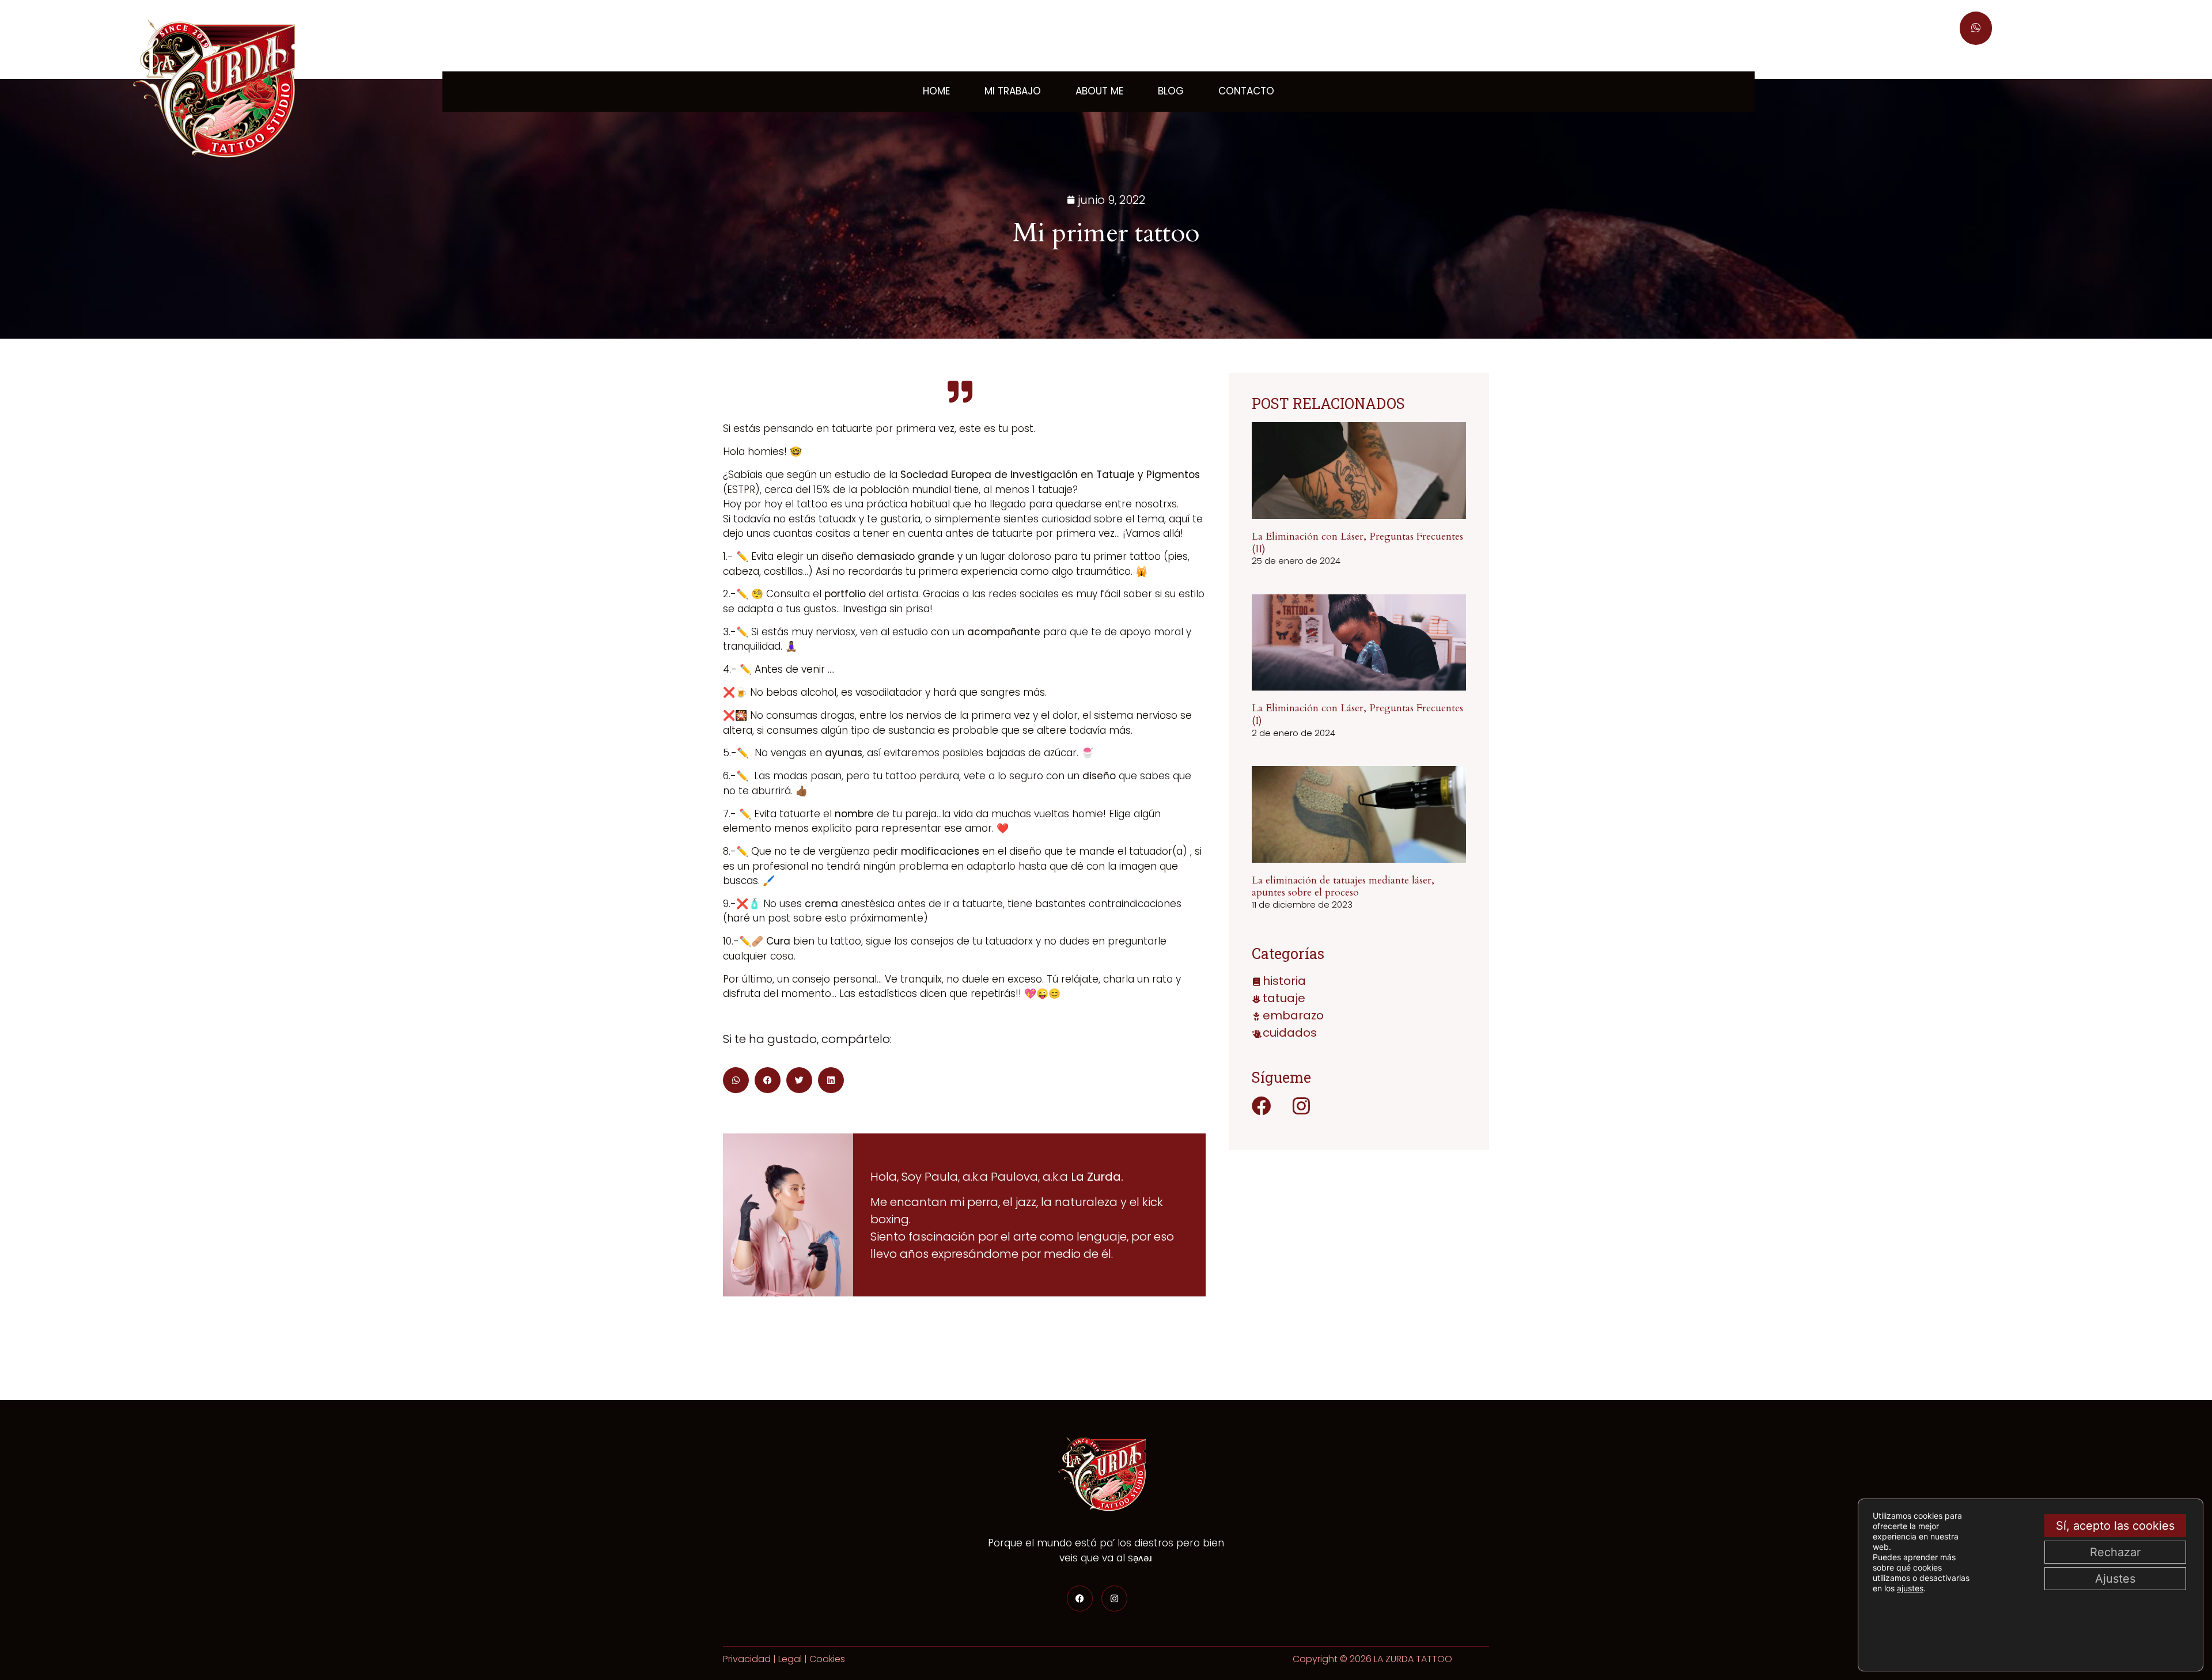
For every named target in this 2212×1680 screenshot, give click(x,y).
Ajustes (2115, 1579)
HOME (936, 91)
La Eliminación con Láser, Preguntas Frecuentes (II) (1357, 543)
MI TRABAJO (1013, 91)
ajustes (1910, 1588)
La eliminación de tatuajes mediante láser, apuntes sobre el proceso (1343, 887)
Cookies (827, 1659)
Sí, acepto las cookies (2115, 1526)
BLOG (1171, 91)
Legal (790, 1659)
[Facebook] (1262, 1106)
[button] (736, 1080)
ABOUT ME (1099, 91)
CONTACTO (1246, 91)
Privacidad (747, 1659)
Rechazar (2115, 1552)
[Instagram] (1301, 1106)
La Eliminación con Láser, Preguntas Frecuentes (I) (1357, 714)
